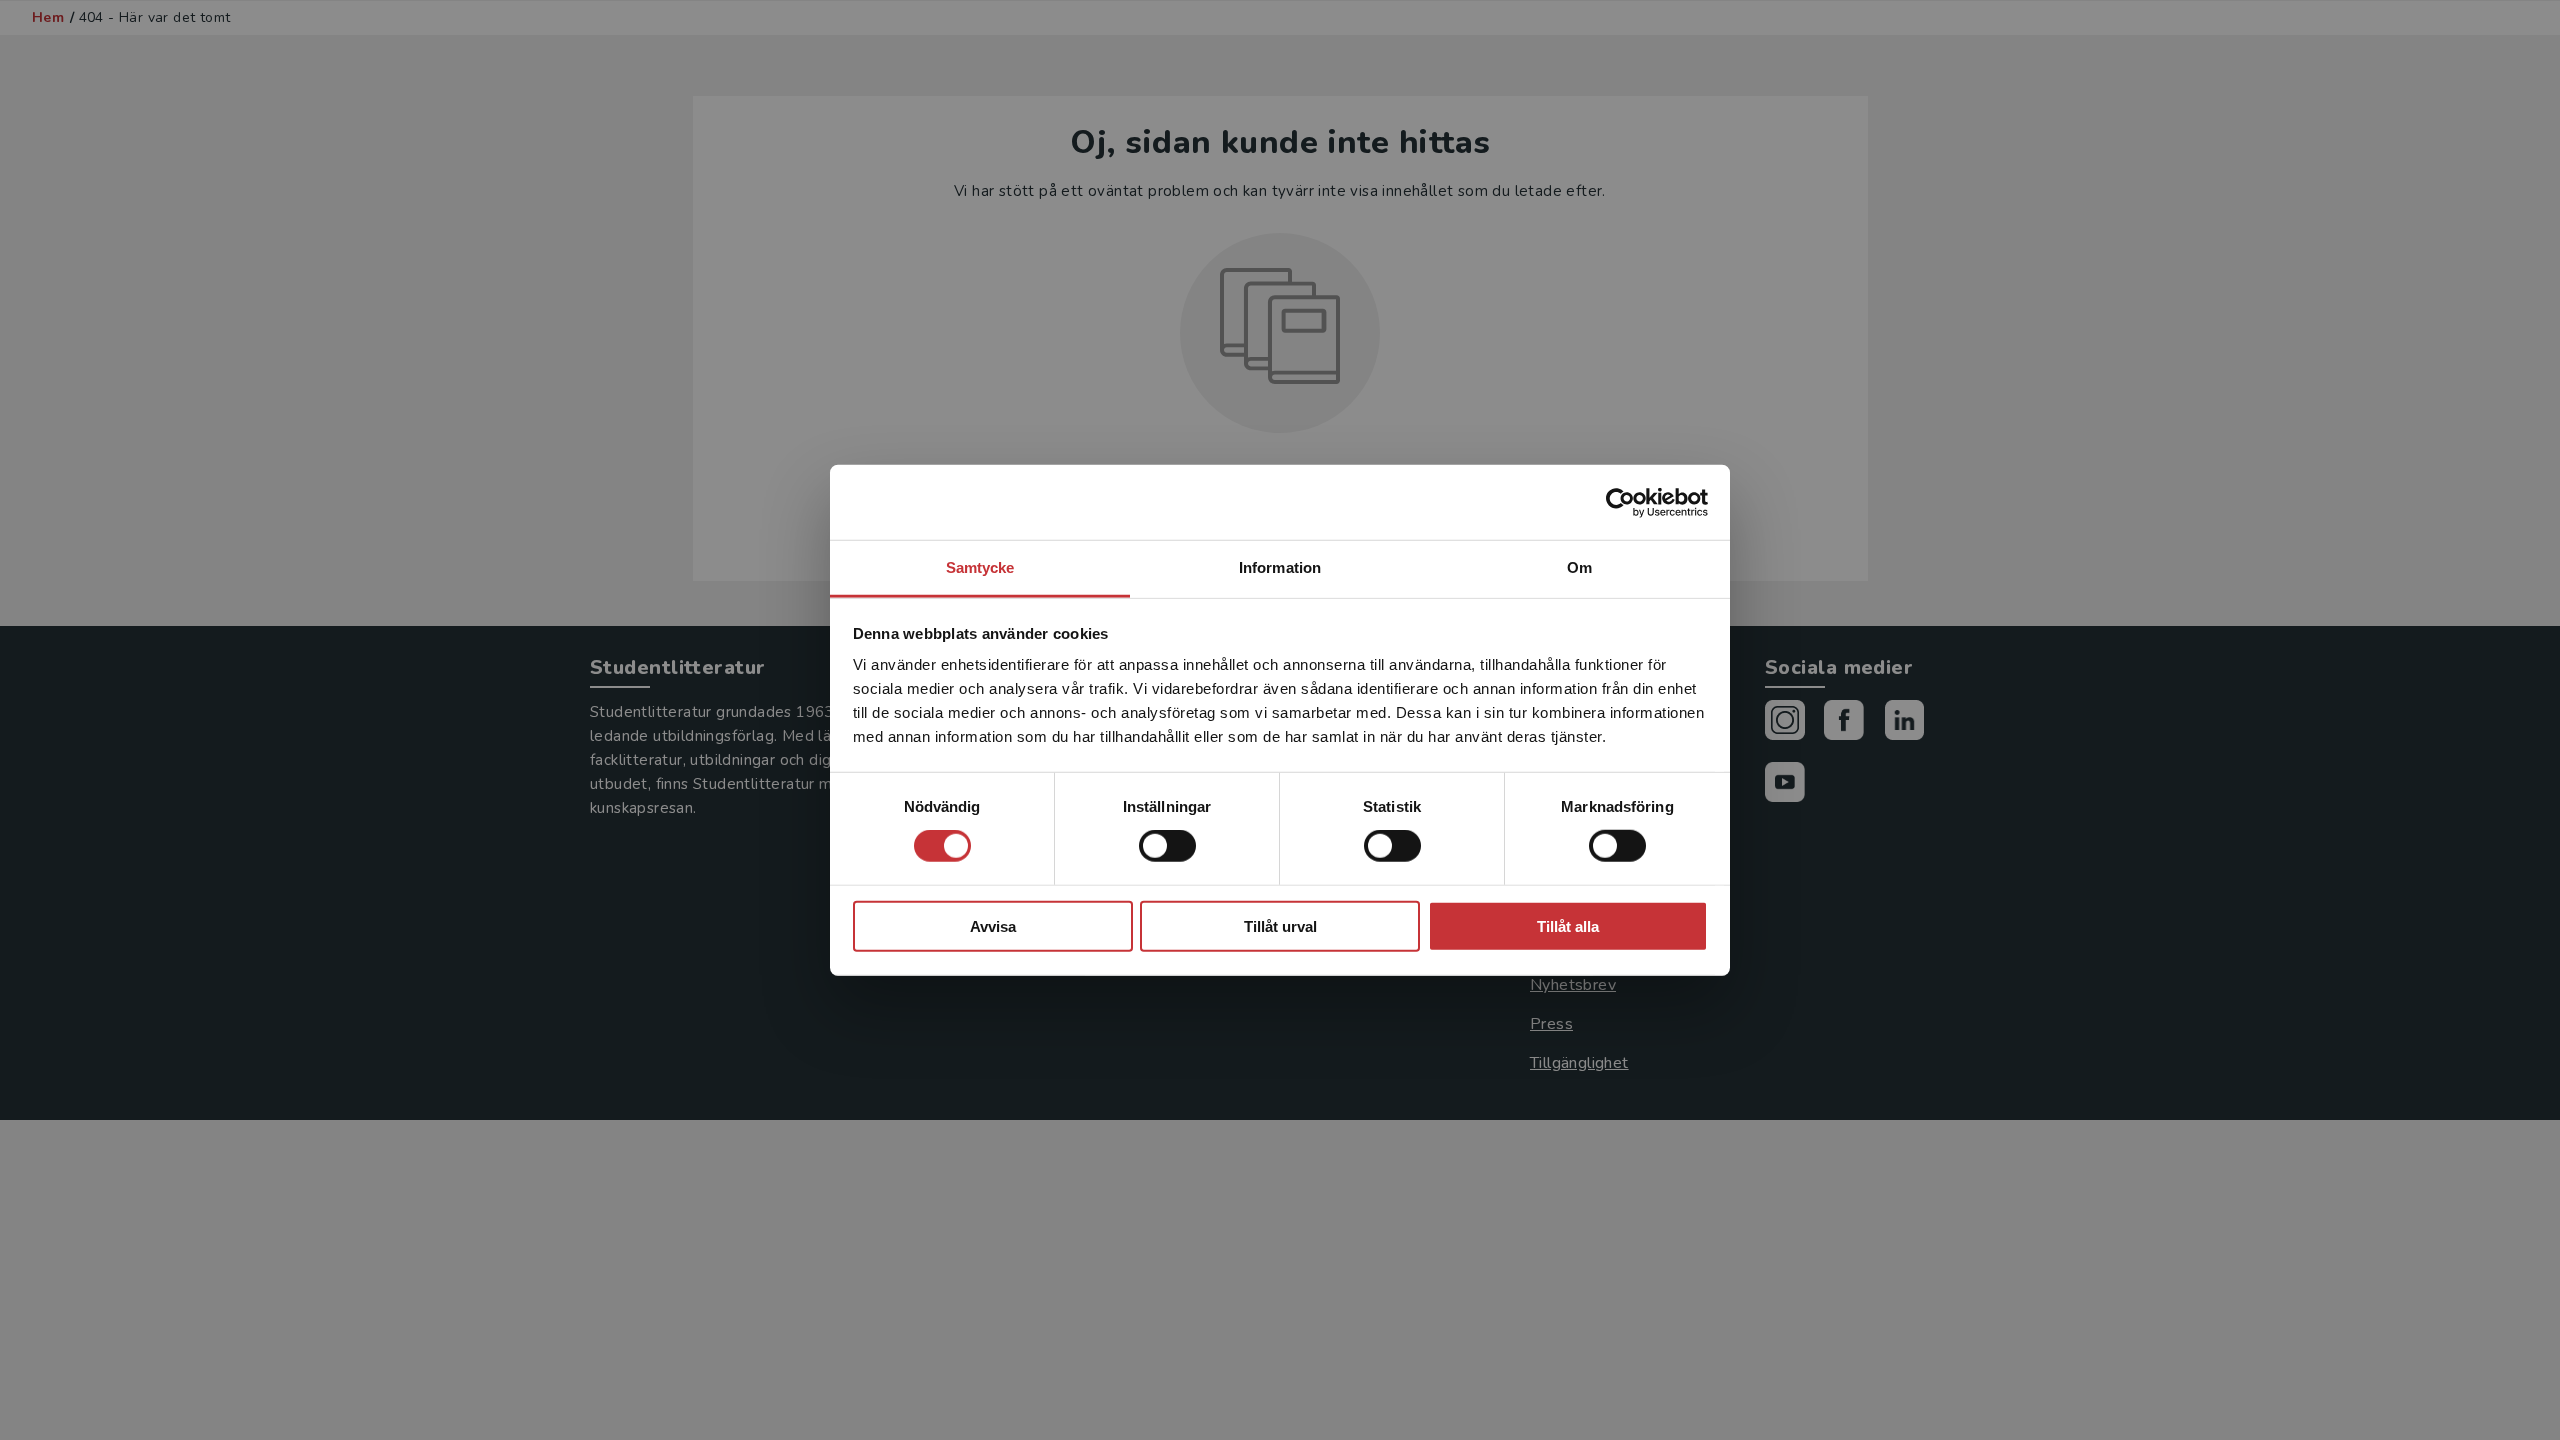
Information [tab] (1280, 567)
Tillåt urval (1280, 926)
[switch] (1167, 846)
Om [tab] (1579, 567)
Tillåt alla (1568, 926)
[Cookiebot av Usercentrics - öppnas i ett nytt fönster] (1620, 502)
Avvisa (993, 926)
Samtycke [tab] (980, 567)
